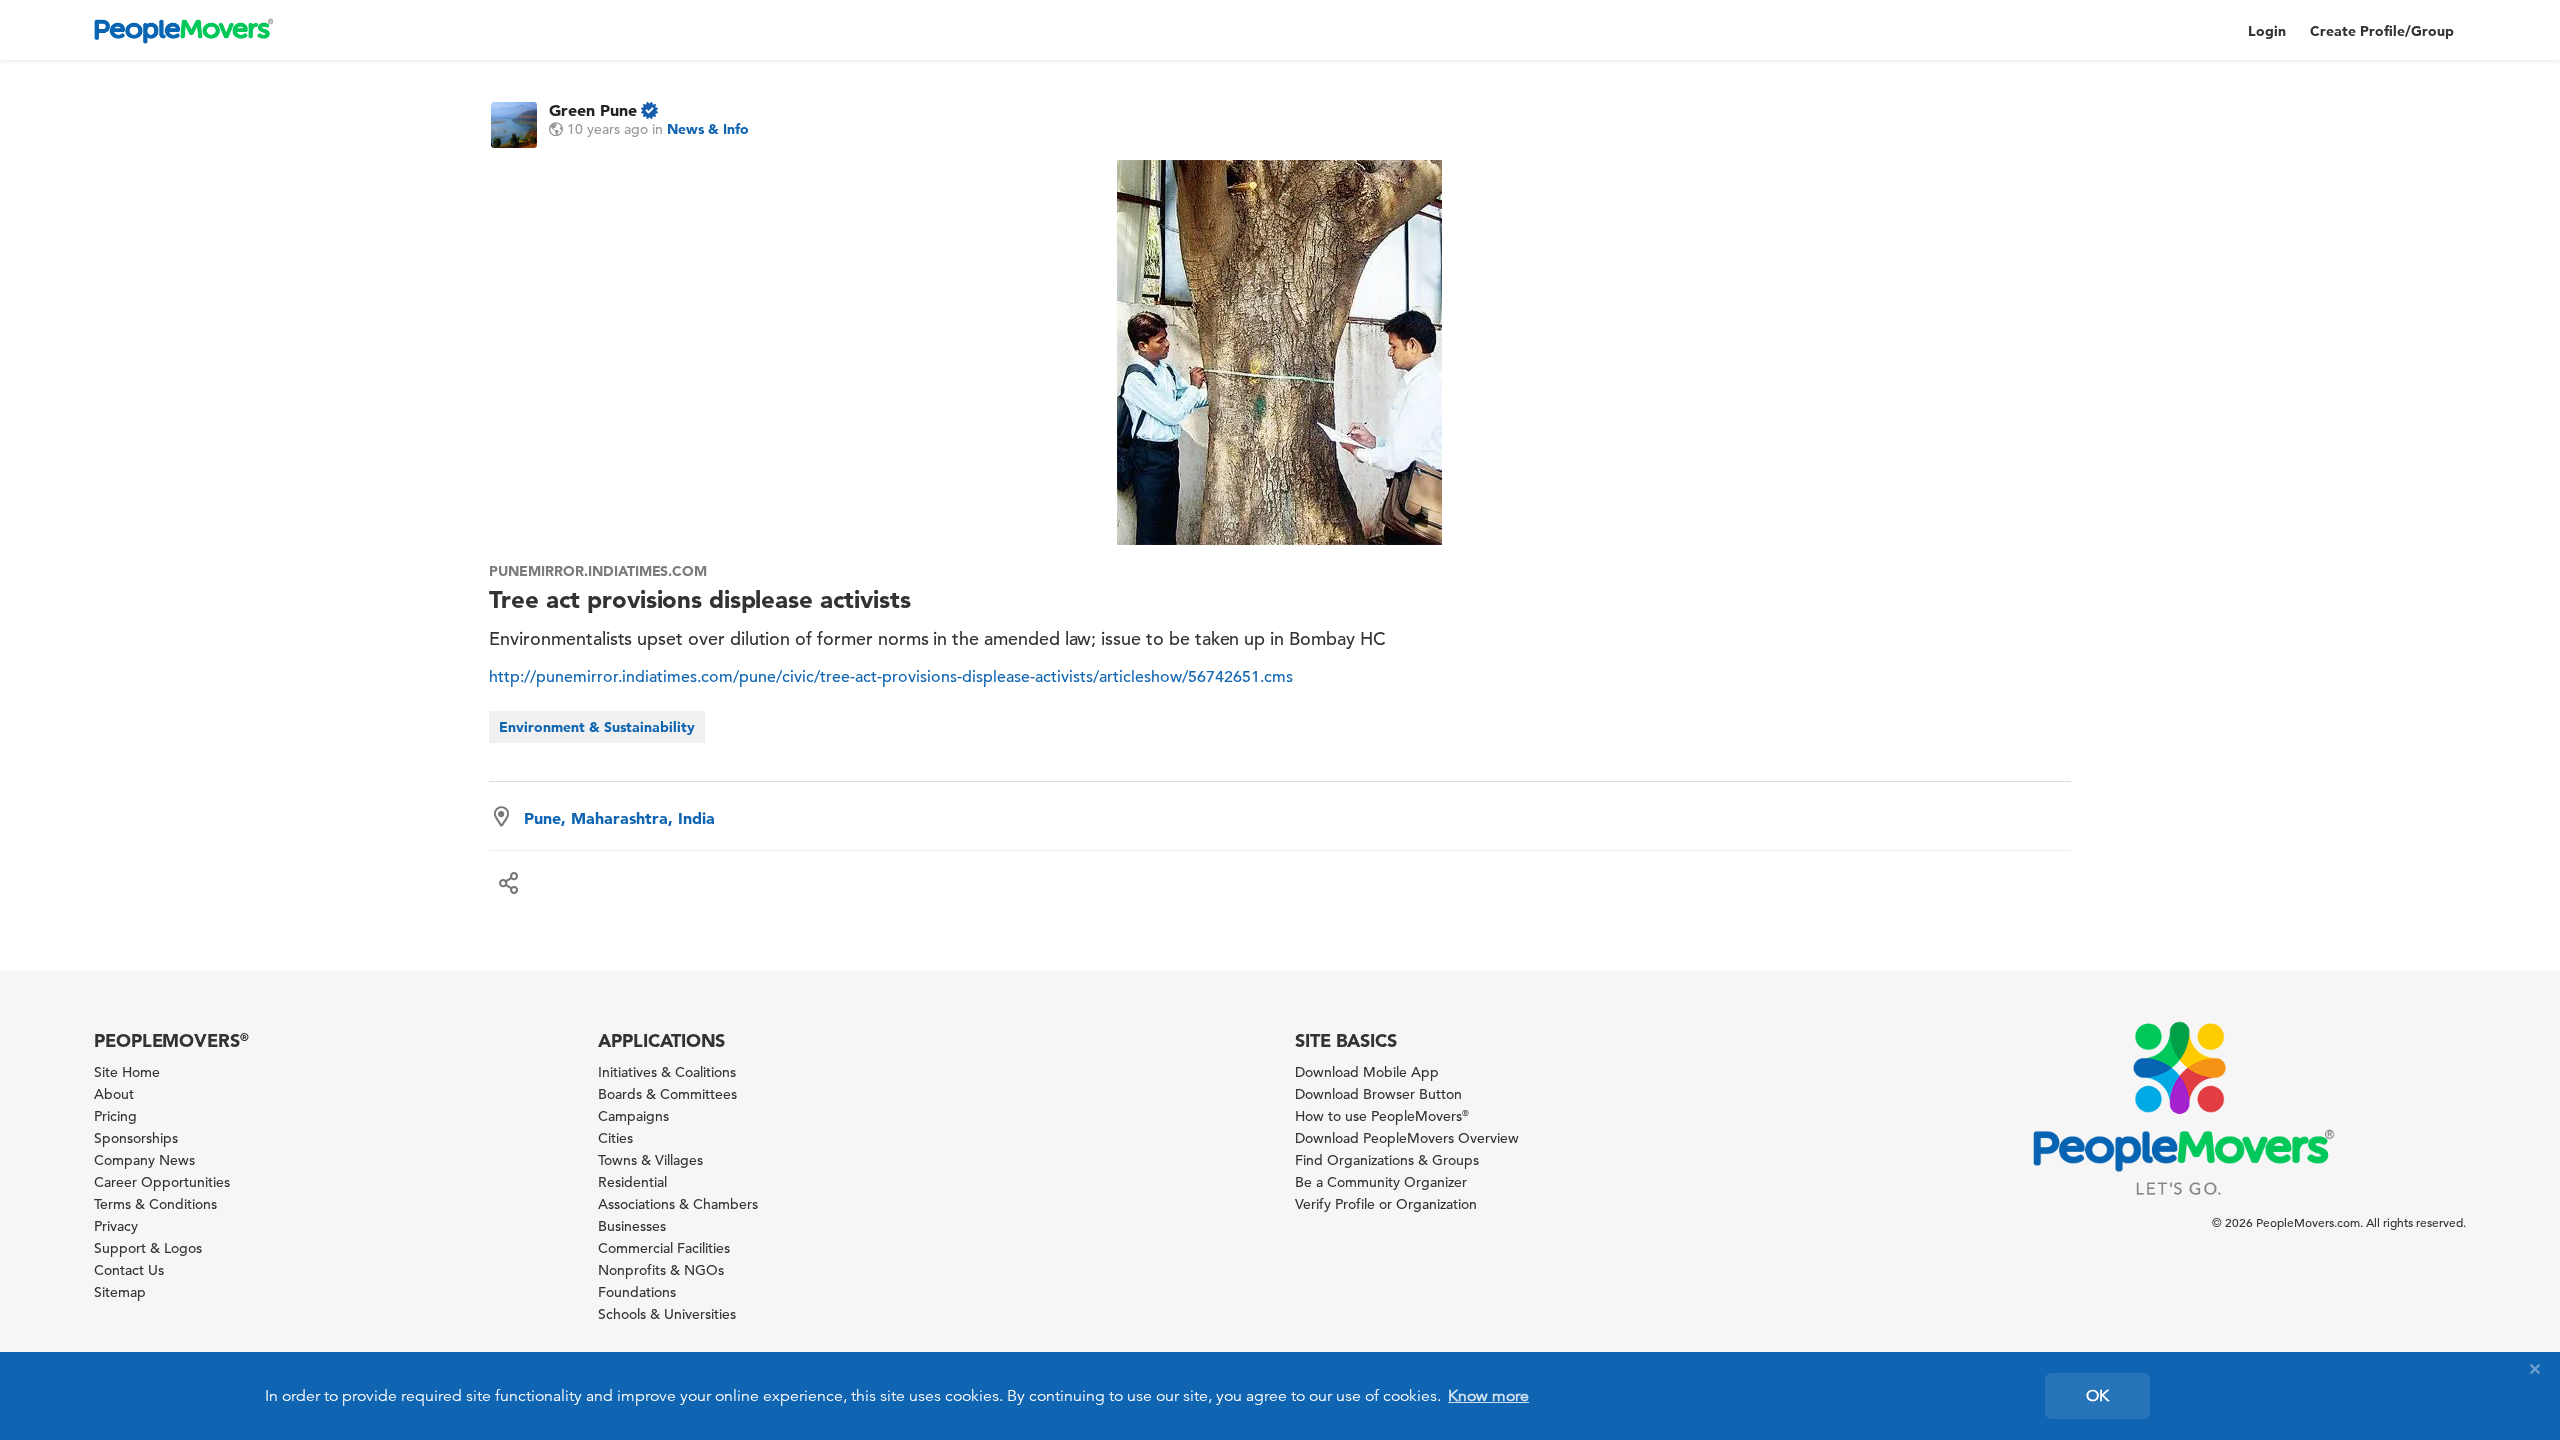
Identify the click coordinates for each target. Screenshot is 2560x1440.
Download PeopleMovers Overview (1407, 1138)
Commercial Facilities (664, 1248)
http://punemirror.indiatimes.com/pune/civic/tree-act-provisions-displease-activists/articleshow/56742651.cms (891, 677)
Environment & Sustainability (597, 727)
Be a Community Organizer (1381, 1182)
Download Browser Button (1378, 1094)
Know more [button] (1488, 1396)
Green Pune (593, 110)
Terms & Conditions (155, 1204)
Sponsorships (136, 1138)
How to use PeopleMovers (1382, 1116)
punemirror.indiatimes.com (598, 571)
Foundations (637, 1292)
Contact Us (129, 1270)
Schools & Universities (667, 1314)
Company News (144, 1160)
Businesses (632, 1226)
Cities (615, 1138)
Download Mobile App (1367, 1072)
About (114, 1094)
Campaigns (633, 1116)
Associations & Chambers (678, 1204)
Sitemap (120, 1292)
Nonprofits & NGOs (661, 1270)
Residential (632, 1182)
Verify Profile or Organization (1386, 1204)
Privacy (116, 1226)
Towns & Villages (650, 1160)
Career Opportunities (162, 1182)
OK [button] (2097, 1396)
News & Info (708, 129)
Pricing (115, 1116)
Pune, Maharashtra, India (619, 818)
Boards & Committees (667, 1094)
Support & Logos (148, 1248)
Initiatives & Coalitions (667, 1072)
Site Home (127, 1072)
